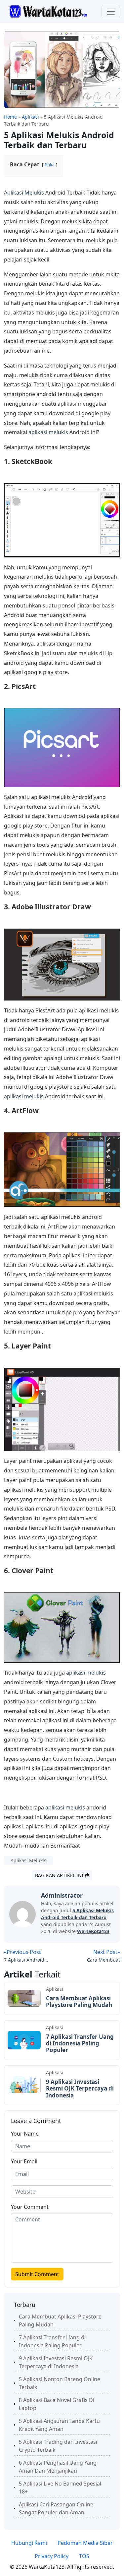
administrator (62, 1895)
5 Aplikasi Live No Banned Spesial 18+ (60, 2488)
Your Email (24, 2161)
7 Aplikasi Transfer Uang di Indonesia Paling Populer (80, 2043)
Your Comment (30, 2207)
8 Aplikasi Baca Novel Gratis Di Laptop (57, 2404)
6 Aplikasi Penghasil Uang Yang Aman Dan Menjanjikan (58, 2467)
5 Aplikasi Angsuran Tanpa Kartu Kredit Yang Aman (59, 2425)
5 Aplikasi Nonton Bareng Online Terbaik (60, 2383)
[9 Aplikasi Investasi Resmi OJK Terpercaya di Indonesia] (24, 2085)
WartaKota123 (93, 1931)
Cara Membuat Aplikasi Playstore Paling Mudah (79, 2002)
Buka (50, 165)
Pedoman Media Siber (85, 2543)
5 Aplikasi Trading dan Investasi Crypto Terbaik (58, 2446)
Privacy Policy (52, 2556)
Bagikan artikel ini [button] (60, 1875)
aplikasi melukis (48, 432)
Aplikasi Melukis (24, 193)
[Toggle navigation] (111, 12)
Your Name (25, 2134)
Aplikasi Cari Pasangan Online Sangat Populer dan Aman (56, 2508)
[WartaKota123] (48, 11)
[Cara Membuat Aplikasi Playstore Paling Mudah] (24, 1998)
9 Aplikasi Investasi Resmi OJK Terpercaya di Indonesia (80, 2089)
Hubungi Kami (29, 2543)
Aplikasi (55, 1989)
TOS (84, 2556)
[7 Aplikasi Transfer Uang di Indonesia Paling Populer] (24, 2039)
